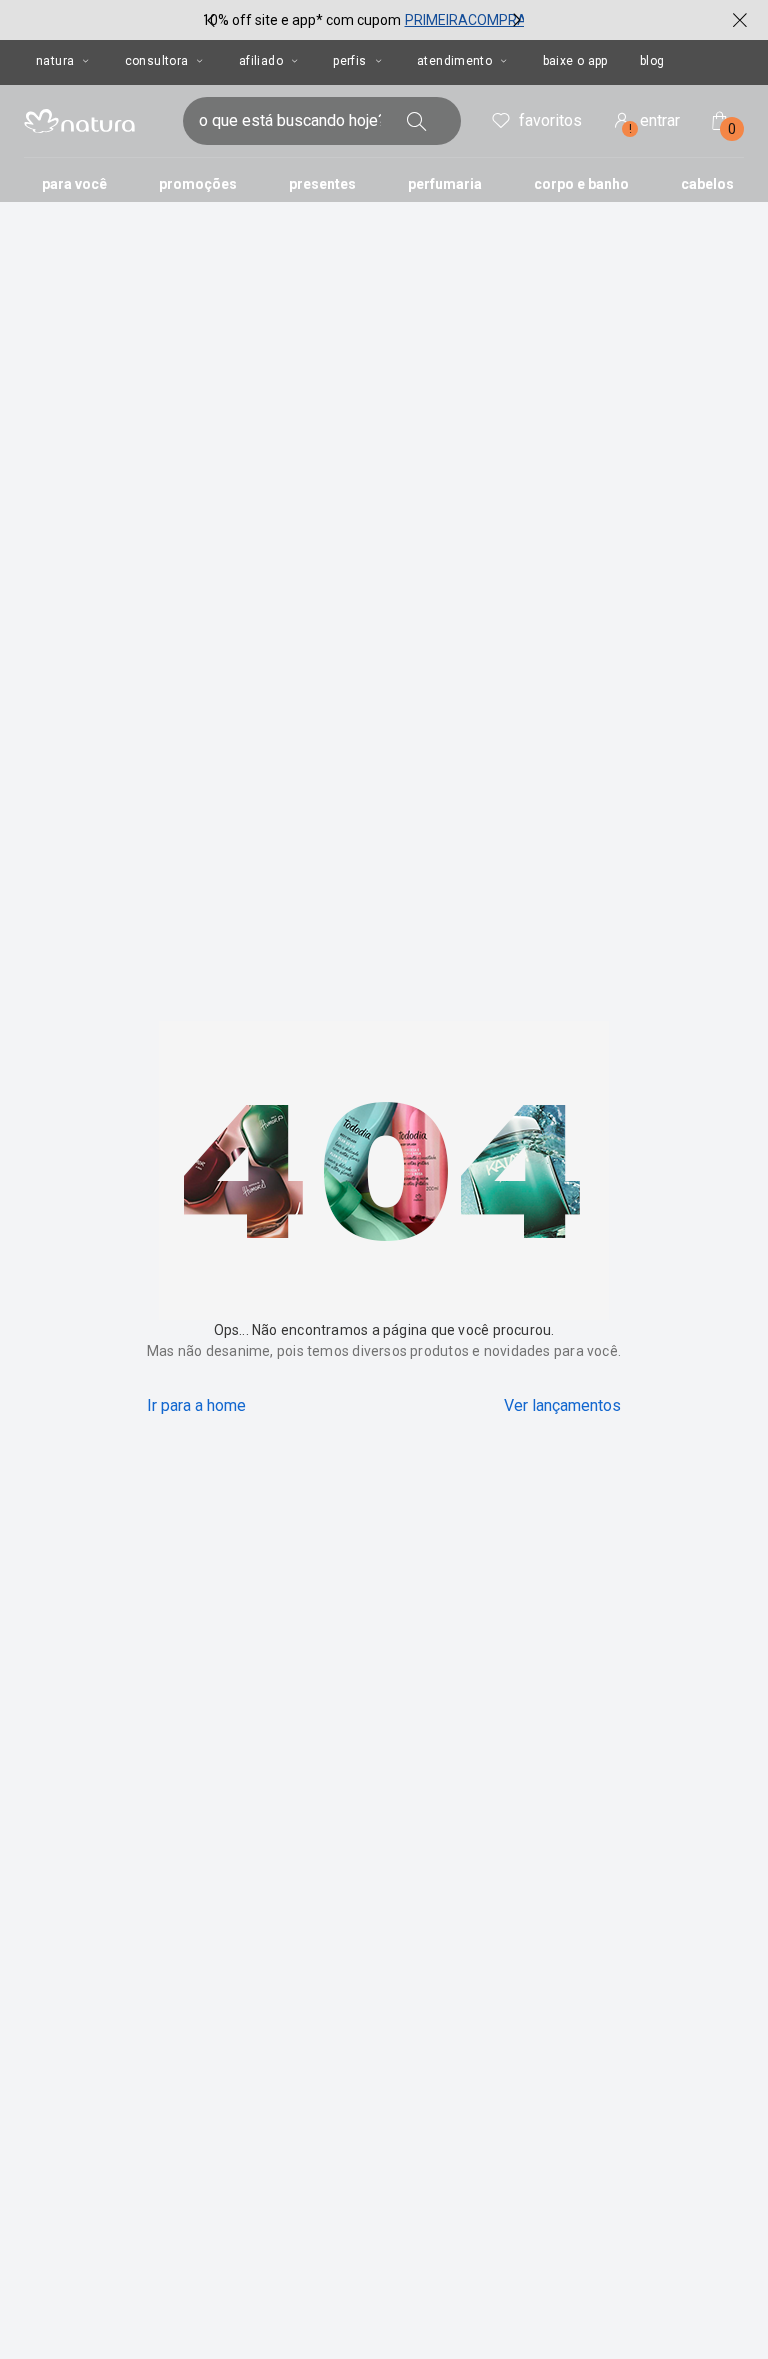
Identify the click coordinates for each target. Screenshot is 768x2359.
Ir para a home (196, 1405)
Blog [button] (652, 61)
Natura (55, 61)
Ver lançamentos (562, 1405)
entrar (655, 123)
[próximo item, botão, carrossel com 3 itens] (517, 20)
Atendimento (454, 61)
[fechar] (740, 20)
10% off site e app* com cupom (301, 20)
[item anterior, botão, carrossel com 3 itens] (211, 20)
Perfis (349, 61)
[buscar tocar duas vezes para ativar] (417, 121)
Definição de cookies (249, 2329)
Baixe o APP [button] (575, 61)
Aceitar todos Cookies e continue (464, 2329)
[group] (364, 20)
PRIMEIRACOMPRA (466, 20)
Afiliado (261, 61)
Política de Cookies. (174, 2288)
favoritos (550, 120)
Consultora (157, 61)
